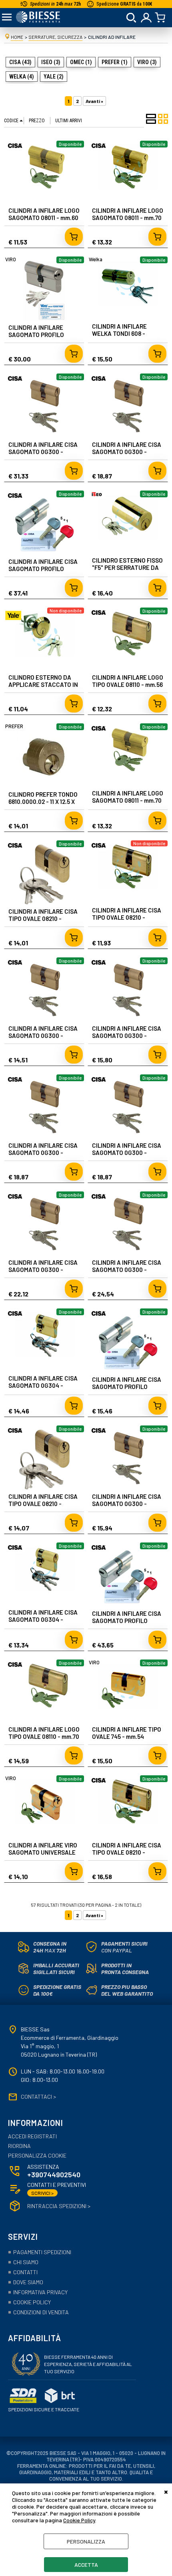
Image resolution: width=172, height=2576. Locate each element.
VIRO (11, 259)
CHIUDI (166, 2491)
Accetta (86, 2565)
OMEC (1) (81, 62)
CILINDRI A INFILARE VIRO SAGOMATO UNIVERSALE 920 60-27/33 (43, 1852)
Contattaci (38, 2097)
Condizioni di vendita (41, 2312)
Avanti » (94, 101)
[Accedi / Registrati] (147, 18)
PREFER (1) (115, 62)
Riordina (19, 2146)
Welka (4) (22, 77)
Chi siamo (26, 2262)
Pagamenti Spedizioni (42, 2252)
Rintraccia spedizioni (59, 2206)
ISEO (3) (51, 62)
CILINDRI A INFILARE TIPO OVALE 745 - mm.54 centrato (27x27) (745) (127, 1736)
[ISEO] (97, 496)
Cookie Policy (79, 2520)
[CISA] (15, 149)
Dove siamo (28, 2282)
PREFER (14, 726)
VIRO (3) (147, 62)
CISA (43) (20, 62)
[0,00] (161, 18)
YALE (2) (54, 77)
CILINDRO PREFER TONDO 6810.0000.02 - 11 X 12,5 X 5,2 (43, 801)
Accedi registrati (32, 2136)
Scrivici (42, 2193)
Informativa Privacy (40, 2292)
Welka (96, 259)
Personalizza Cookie (37, 2156)
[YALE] (13, 622)
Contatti (25, 2272)
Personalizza (86, 2541)
